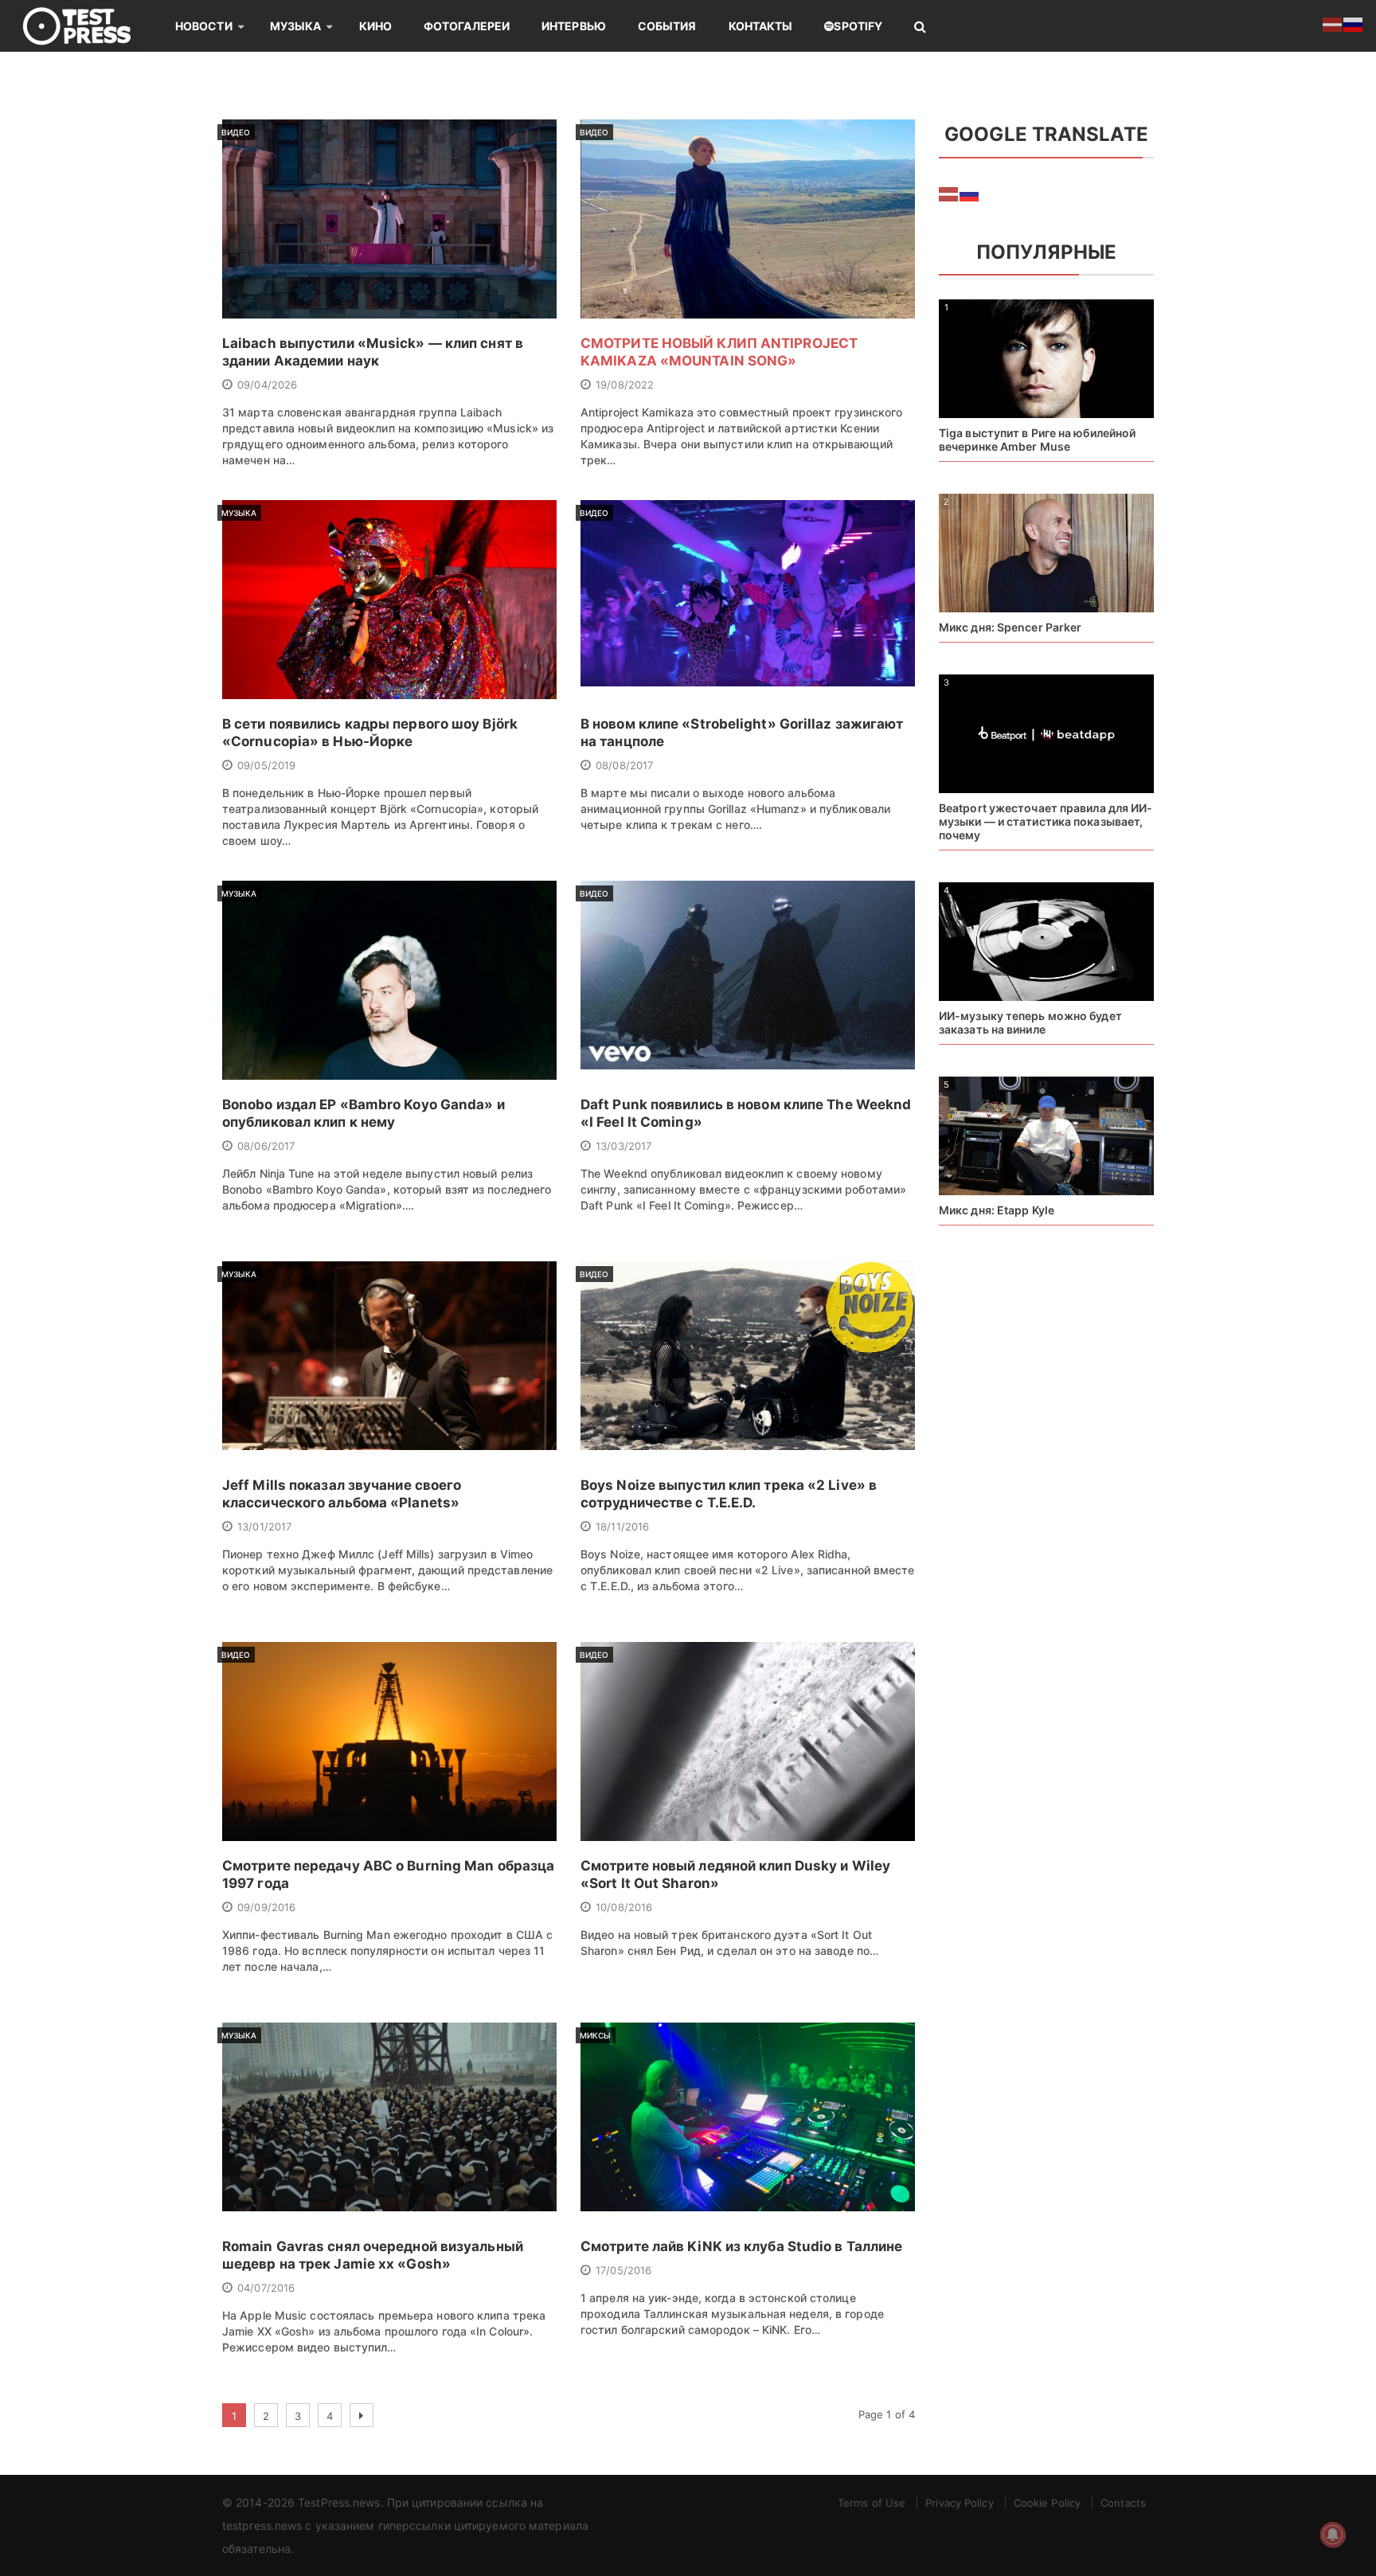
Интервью (574, 26)
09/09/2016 (266, 1907)
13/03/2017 (623, 1146)
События (667, 26)
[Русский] (970, 193)
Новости (204, 26)
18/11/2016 (622, 1526)
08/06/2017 (266, 1146)
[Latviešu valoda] (949, 193)
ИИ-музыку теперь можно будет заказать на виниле (1030, 1022)
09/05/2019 (266, 765)
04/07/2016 (266, 2288)
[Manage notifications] (1333, 2535)
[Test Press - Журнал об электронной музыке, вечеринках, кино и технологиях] (88, 26)
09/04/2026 (267, 385)
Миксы (596, 2035)
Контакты (761, 26)
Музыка (296, 26)
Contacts (1123, 2503)
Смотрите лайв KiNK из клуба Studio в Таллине (741, 2246)
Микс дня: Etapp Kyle (997, 1210)
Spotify (858, 26)
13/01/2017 (264, 1526)
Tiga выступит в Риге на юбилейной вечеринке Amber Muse (1037, 440)
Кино (375, 26)
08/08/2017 (624, 765)
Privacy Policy (959, 2503)
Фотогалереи (467, 26)
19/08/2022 (625, 385)
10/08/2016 (624, 1907)
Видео (236, 132)
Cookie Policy (1047, 2503)
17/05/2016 (623, 2270)
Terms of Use (872, 2503)
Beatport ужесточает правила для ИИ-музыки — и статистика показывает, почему (1046, 821)
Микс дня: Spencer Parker (1010, 627)
